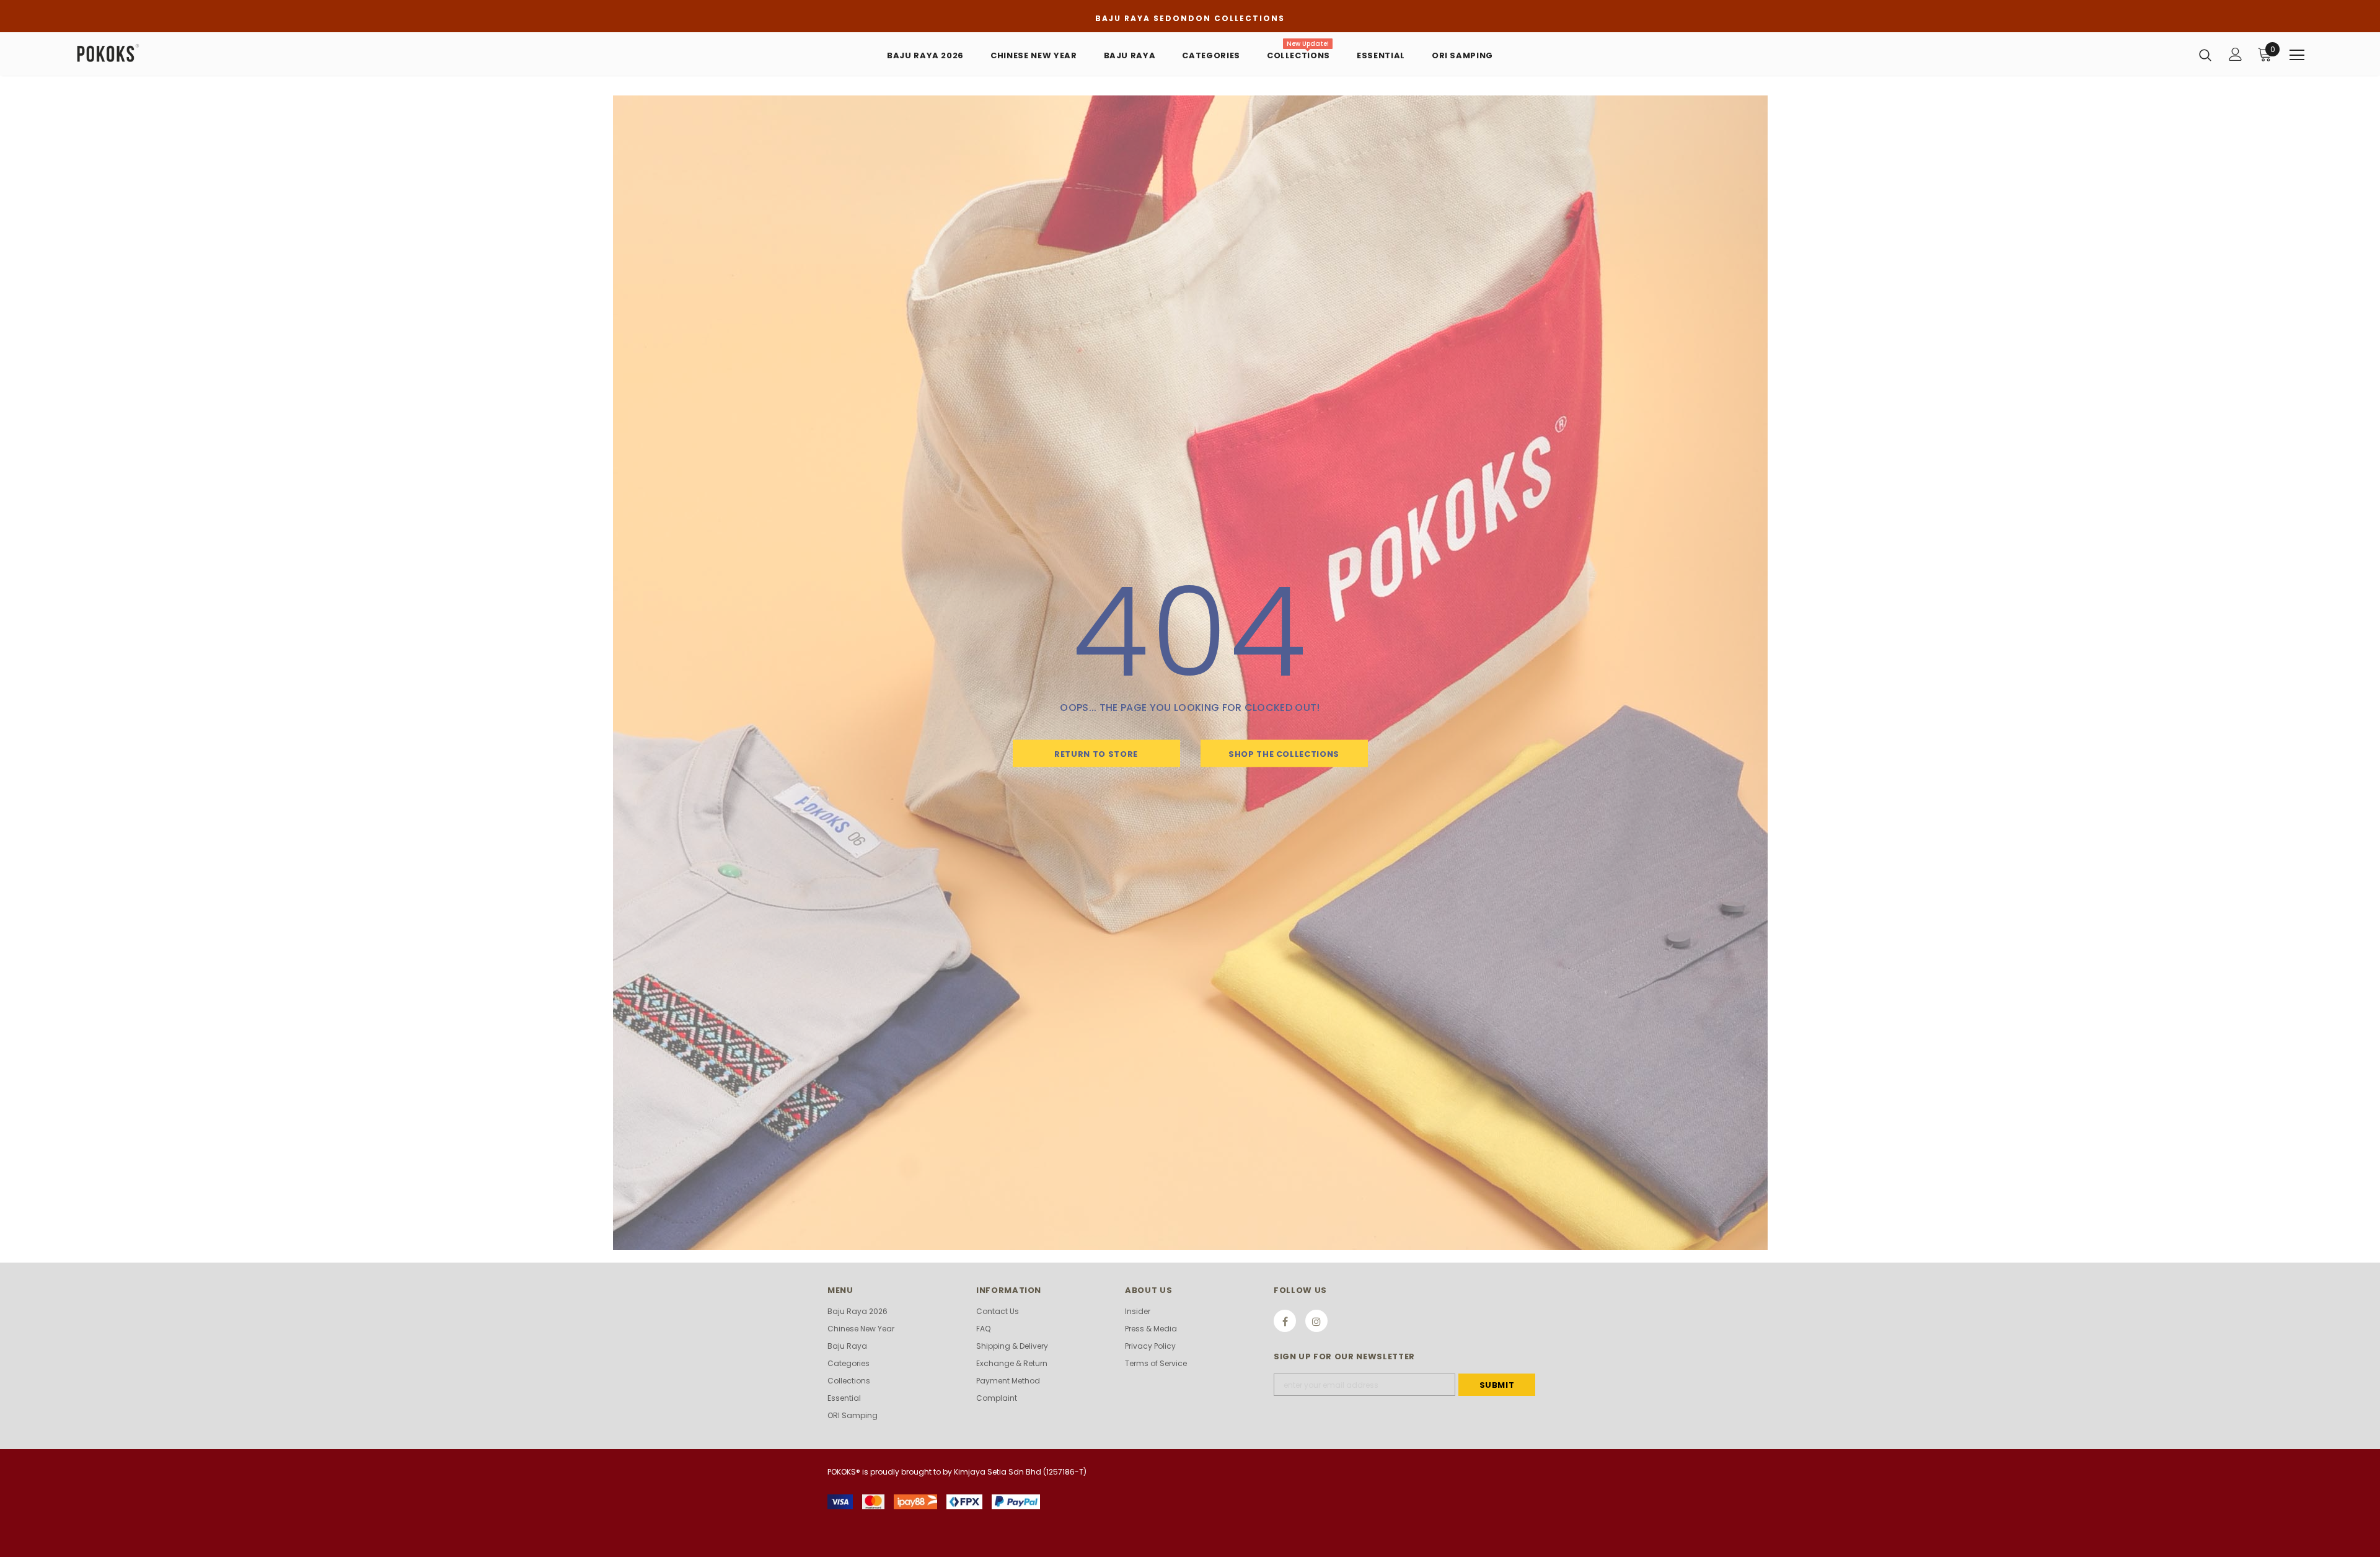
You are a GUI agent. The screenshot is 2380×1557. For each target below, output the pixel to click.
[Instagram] (1316, 1321)
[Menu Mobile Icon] (2297, 55)
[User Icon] (2236, 54)
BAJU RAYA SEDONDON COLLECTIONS (1190, 18)
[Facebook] (1285, 1321)
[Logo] (148, 54)
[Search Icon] (2205, 55)
